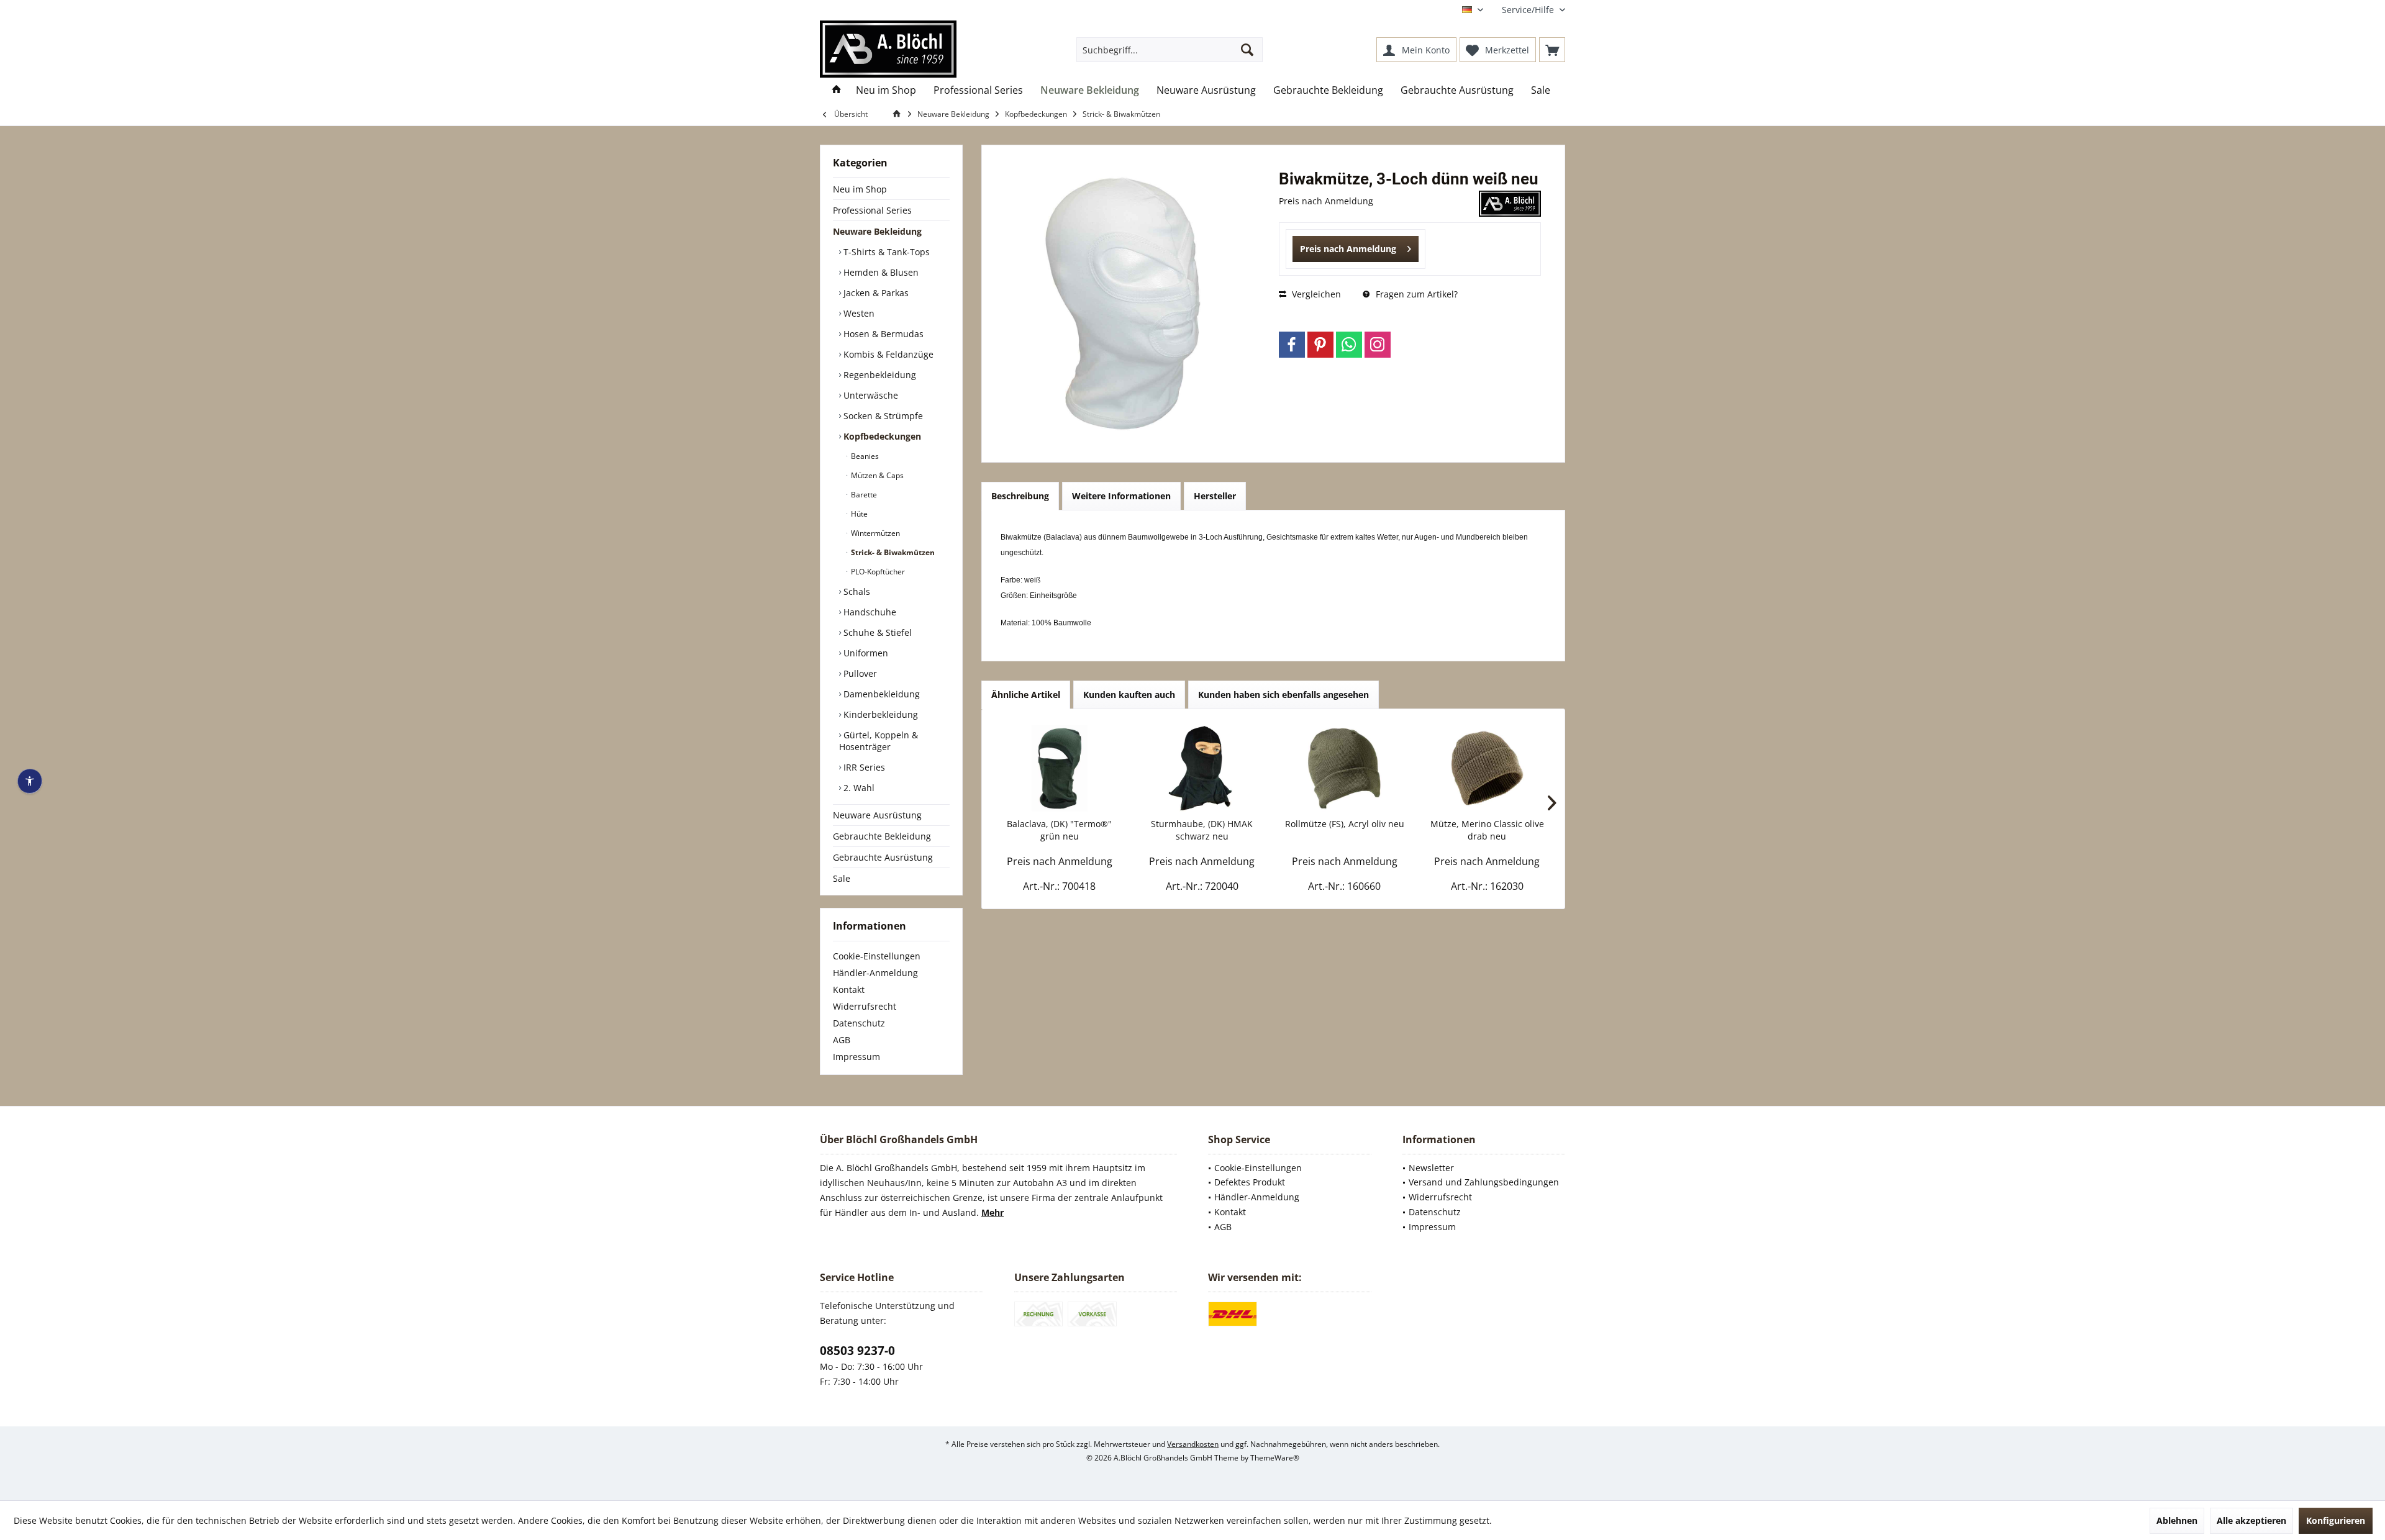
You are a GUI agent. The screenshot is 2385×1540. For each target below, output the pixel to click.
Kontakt (849, 990)
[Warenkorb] (1552, 50)
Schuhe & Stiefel (876, 632)
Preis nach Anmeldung (1348, 249)
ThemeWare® (1275, 1458)
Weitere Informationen (1121, 496)
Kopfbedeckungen (881, 436)
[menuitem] (1529, 10)
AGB (842, 1040)
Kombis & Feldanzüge (887, 354)
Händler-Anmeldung (875, 973)
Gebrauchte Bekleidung (882, 836)
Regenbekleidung (879, 375)
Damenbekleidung (880, 694)
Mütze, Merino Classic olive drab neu (1487, 830)
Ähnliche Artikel (1026, 695)
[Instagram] (1378, 345)
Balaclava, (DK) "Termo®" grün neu (1059, 830)
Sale (842, 878)
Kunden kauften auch (1129, 695)
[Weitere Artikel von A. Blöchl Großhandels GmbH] (1510, 204)
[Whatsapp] (1349, 345)
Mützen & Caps (876, 475)
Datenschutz (859, 1023)
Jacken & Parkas (875, 293)
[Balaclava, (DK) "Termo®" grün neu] (1060, 768)
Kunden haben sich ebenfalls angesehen (1283, 695)
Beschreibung (1020, 496)
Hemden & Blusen (880, 272)
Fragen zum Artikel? (1415, 294)
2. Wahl (858, 788)
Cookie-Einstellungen (877, 956)
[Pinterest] (1320, 345)
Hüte (858, 514)
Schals (856, 591)
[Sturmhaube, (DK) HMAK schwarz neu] (1202, 768)
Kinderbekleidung (879, 714)
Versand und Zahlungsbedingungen (1484, 1182)
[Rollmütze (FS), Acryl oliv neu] (1345, 768)
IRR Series (863, 767)
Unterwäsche (870, 395)
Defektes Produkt (1250, 1182)
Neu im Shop (860, 189)
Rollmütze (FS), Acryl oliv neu (1345, 824)
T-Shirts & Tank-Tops (885, 252)
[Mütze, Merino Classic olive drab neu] (1488, 768)
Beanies (864, 456)
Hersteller (1215, 496)
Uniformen (865, 653)
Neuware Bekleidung (877, 231)
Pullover (859, 673)
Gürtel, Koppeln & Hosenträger (879, 741)
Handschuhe (869, 612)
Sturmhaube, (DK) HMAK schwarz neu (1202, 830)
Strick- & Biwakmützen (892, 552)
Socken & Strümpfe (882, 416)
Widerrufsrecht (865, 1006)
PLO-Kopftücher (877, 572)
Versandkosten (1193, 1444)
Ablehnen (2177, 1520)
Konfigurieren (2336, 1520)
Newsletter (1431, 1168)
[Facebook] (1292, 345)
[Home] (837, 90)
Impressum (856, 1057)
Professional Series (872, 210)
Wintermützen (874, 533)
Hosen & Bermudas (882, 334)
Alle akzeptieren (2251, 1520)
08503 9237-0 (857, 1351)
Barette (863, 495)
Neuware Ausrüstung (877, 815)
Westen (858, 313)
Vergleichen (1315, 294)
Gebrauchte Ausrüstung (883, 857)
